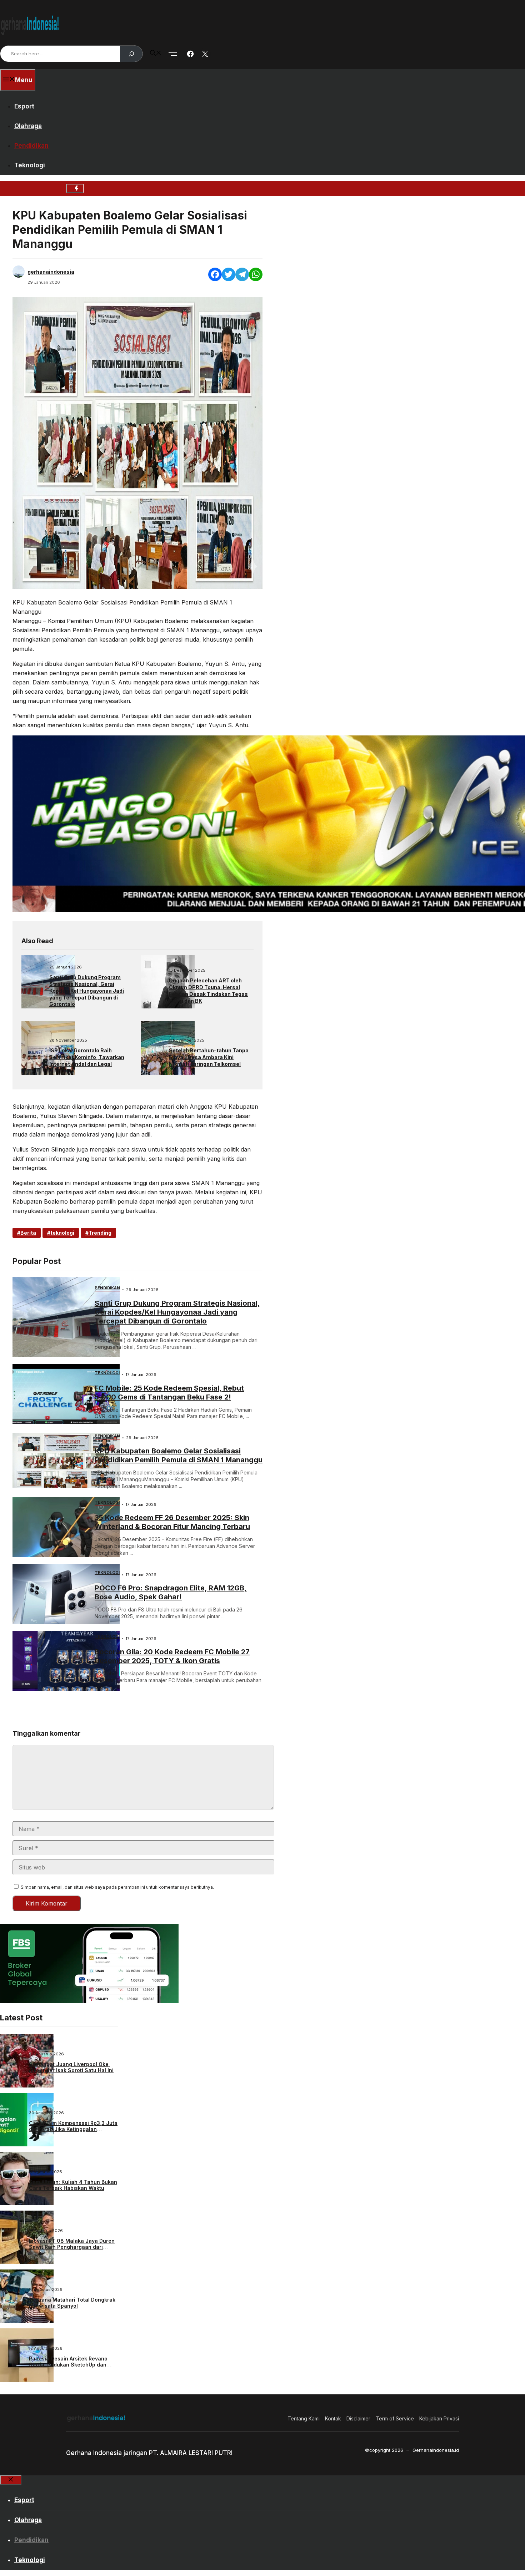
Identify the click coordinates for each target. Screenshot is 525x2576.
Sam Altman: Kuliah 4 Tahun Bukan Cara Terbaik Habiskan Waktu (73, 2185)
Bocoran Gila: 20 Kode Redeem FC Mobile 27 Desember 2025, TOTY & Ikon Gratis (172, 1656)
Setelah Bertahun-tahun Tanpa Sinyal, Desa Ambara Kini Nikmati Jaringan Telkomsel (209, 1057)
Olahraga (28, 126)
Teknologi (30, 165)
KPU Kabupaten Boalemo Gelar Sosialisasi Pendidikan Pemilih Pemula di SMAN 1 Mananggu (179, 1455)
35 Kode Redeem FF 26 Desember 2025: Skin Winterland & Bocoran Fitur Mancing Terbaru (172, 1522)
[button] (156, 54)
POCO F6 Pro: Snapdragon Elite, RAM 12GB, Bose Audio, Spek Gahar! (171, 1592)
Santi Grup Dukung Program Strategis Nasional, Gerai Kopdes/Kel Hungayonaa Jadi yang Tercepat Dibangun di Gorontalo (87, 991)
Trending (100, 1233)
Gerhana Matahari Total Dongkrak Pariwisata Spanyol (72, 2303)
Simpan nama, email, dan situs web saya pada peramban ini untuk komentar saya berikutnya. (117, 1887)
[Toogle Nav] (173, 54)
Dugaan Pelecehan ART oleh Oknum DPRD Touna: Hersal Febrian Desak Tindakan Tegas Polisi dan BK (208, 991)
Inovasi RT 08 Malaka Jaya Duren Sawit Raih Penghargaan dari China (72, 2247)
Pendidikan (31, 146)
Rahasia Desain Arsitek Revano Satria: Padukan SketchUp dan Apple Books (68, 2365)
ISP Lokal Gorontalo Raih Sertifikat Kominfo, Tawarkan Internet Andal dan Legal (87, 1057)
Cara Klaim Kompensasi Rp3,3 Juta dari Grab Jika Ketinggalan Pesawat (73, 2129)
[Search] (131, 54)
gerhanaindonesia (51, 272)
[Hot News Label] (75, 188)
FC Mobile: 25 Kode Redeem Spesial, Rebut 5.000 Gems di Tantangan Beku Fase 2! (169, 1393)
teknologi (62, 1233)
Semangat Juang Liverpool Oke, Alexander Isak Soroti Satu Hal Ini (71, 2067)
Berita (28, 1233)
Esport (24, 106)
